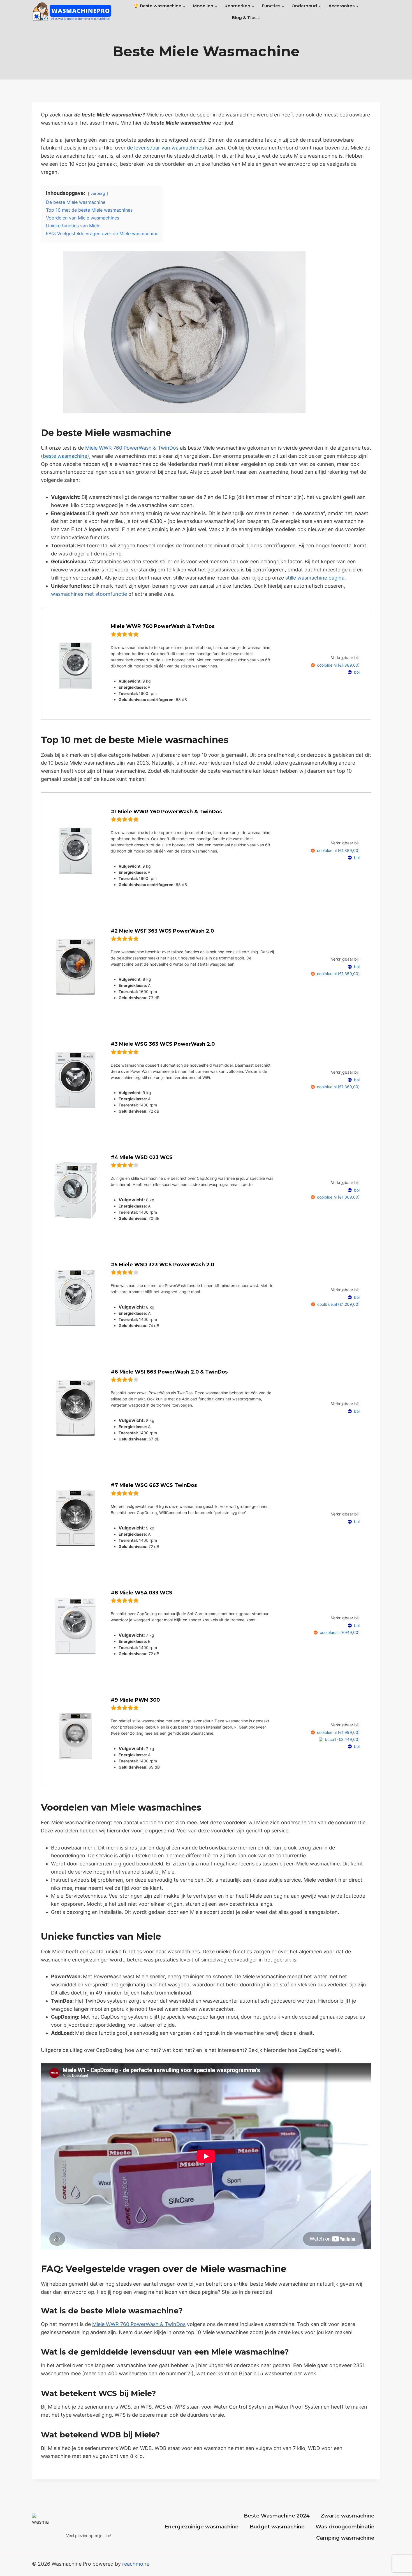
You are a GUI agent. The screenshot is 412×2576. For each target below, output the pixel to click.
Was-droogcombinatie (345, 2527)
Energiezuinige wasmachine (202, 2527)
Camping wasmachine (345, 2538)
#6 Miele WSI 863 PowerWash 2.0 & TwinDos (169, 1372)
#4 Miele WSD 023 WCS (142, 1157)
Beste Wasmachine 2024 (277, 2516)
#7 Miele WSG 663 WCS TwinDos (154, 1485)
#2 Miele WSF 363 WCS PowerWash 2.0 (162, 931)
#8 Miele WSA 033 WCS (142, 1593)
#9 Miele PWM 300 (135, 1700)
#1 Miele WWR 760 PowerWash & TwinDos (166, 811)
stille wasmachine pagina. (316, 578)
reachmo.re (136, 2564)
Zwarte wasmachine (348, 2516)
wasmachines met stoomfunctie (89, 594)
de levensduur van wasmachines (165, 148)
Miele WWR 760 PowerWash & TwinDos (132, 448)
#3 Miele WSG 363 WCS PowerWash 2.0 (163, 1044)
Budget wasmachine (277, 2527)
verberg (98, 193)
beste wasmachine (65, 456)
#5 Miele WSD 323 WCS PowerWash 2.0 (162, 1264)
